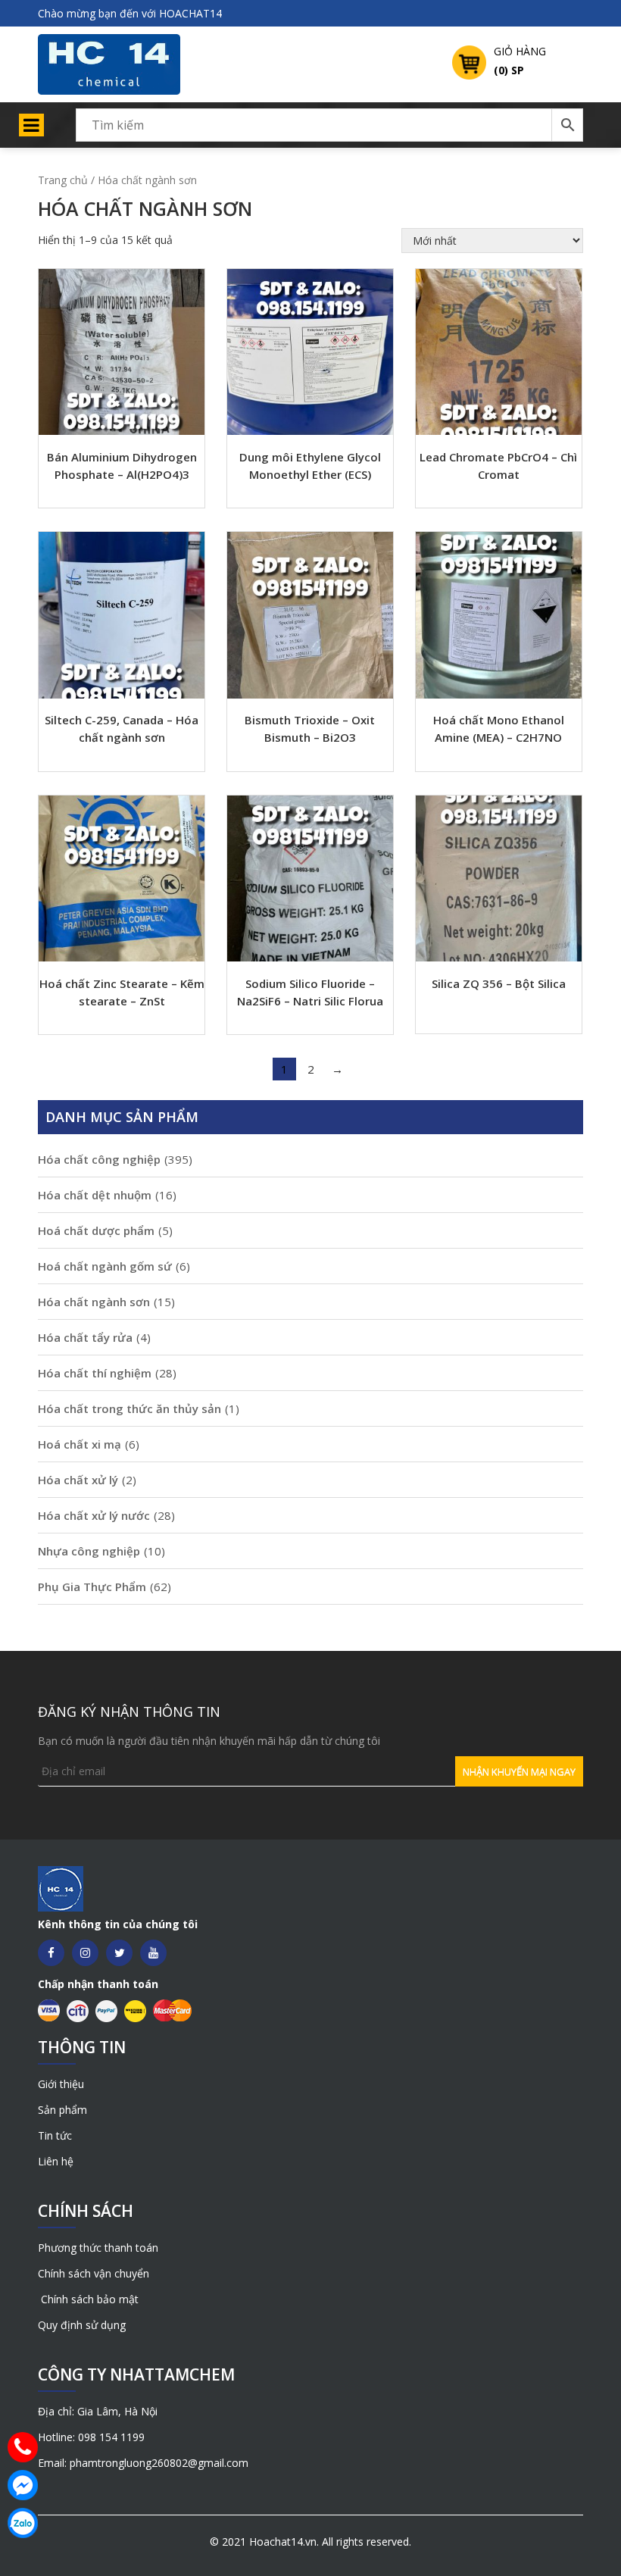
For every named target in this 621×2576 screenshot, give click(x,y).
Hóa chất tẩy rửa (85, 1337)
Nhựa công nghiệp (89, 1551)
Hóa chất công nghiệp (99, 1159)
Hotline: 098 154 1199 (91, 2437)
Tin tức (55, 2135)
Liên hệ (56, 2161)
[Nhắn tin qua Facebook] (23, 2485)
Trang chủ (63, 180)
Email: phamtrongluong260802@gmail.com (143, 2463)
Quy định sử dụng (82, 2325)
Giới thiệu (61, 2084)
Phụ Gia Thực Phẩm (92, 1587)
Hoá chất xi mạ (80, 1444)
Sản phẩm (62, 2110)
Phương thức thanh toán (98, 2248)
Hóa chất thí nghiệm (95, 1373)
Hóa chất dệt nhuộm (95, 1195)
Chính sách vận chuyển (94, 2273)
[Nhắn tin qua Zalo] (23, 2523)
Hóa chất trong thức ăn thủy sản (130, 1408)
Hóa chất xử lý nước (94, 1515)
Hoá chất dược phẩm (96, 1230)
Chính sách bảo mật (88, 2299)
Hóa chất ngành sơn (94, 1302)
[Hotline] (23, 2447)
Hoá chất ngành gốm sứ (105, 1266)
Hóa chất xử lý (78, 1480)
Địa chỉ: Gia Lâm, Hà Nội (98, 2411)
